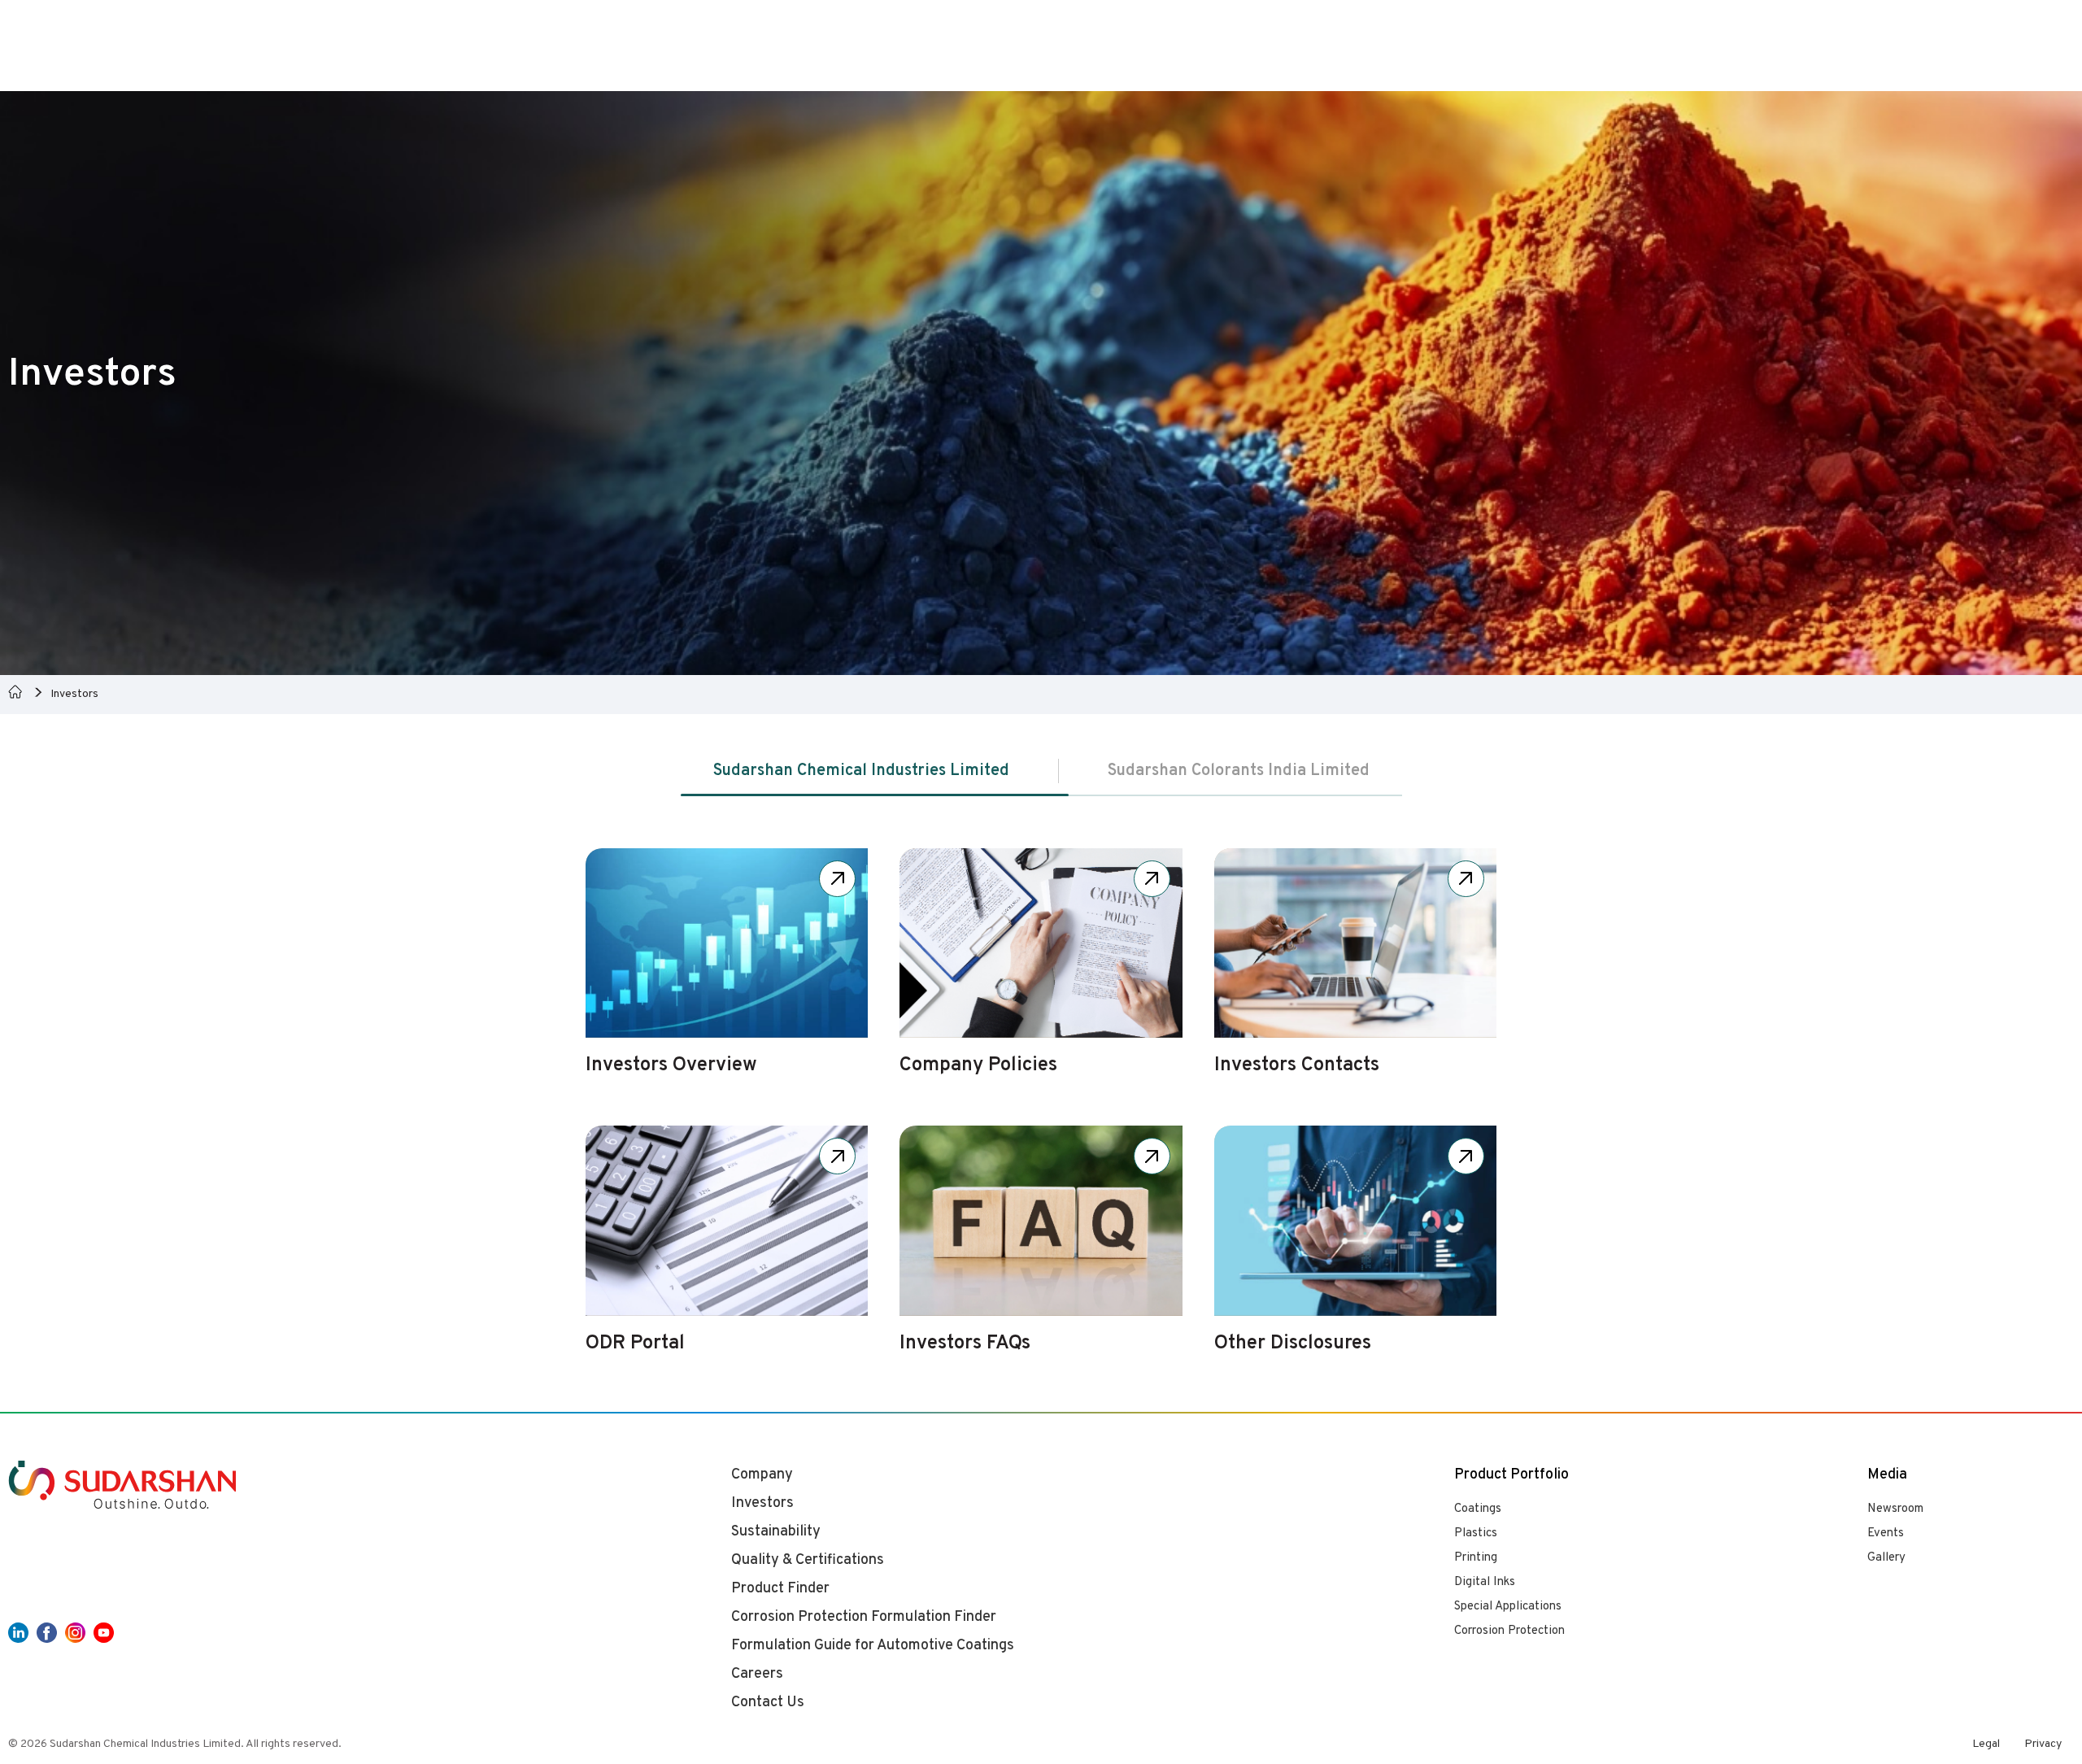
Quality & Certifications (808, 1560)
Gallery (1886, 1558)
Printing (1476, 1558)
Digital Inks (1485, 1582)
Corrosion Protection (1509, 1631)
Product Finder (780, 1589)
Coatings (1478, 1509)
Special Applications (1508, 1607)
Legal (1986, 1744)
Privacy (2043, 1744)
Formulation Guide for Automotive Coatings (873, 1646)
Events (1886, 1533)
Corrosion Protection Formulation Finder (864, 1617)
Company (762, 1475)
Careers (757, 1674)
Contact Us (768, 1703)
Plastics (1476, 1533)
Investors (762, 1503)
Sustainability (776, 1532)
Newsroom (1895, 1509)
